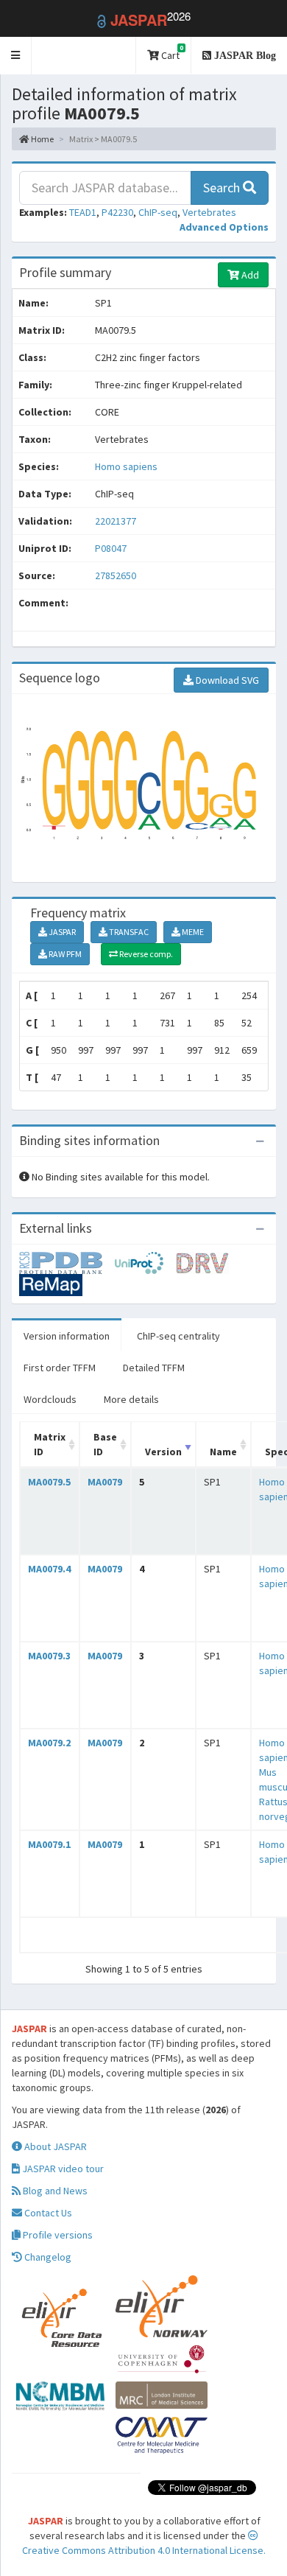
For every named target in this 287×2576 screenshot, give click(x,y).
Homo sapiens (126, 466)
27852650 (116, 575)
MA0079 (105, 1482)
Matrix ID (50, 1444)
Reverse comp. (145, 954)
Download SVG (226, 680)
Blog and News (54, 2191)
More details (131, 1399)
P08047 (112, 548)
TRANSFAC (128, 932)
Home (42, 139)
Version (163, 1452)
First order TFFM (60, 1368)
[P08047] (67, 1262)
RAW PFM (64, 954)
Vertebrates (209, 212)
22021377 (116, 521)
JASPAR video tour (62, 2169)
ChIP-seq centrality (178, 1336)
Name (223, 1452)
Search (223, 188)
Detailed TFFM (154, 1368)
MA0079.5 (49, 1482)
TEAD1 (83, 212)
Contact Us (47, 2213)
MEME (192, 932)
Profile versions (57, 2235)
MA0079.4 (49, 1569)
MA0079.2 (49, 1743)
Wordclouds (50, 1399)
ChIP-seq (158, 212)
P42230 (117, 212)
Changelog (47, 2257)
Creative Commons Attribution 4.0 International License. (144, 2550)
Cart (171, 53)
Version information (67, 1336)
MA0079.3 (49, 1656)
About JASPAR (54, 2146)
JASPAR (61, 932)
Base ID (105, 1444)
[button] (16, 56)
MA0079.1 (49, 1844)
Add (249, 275)
